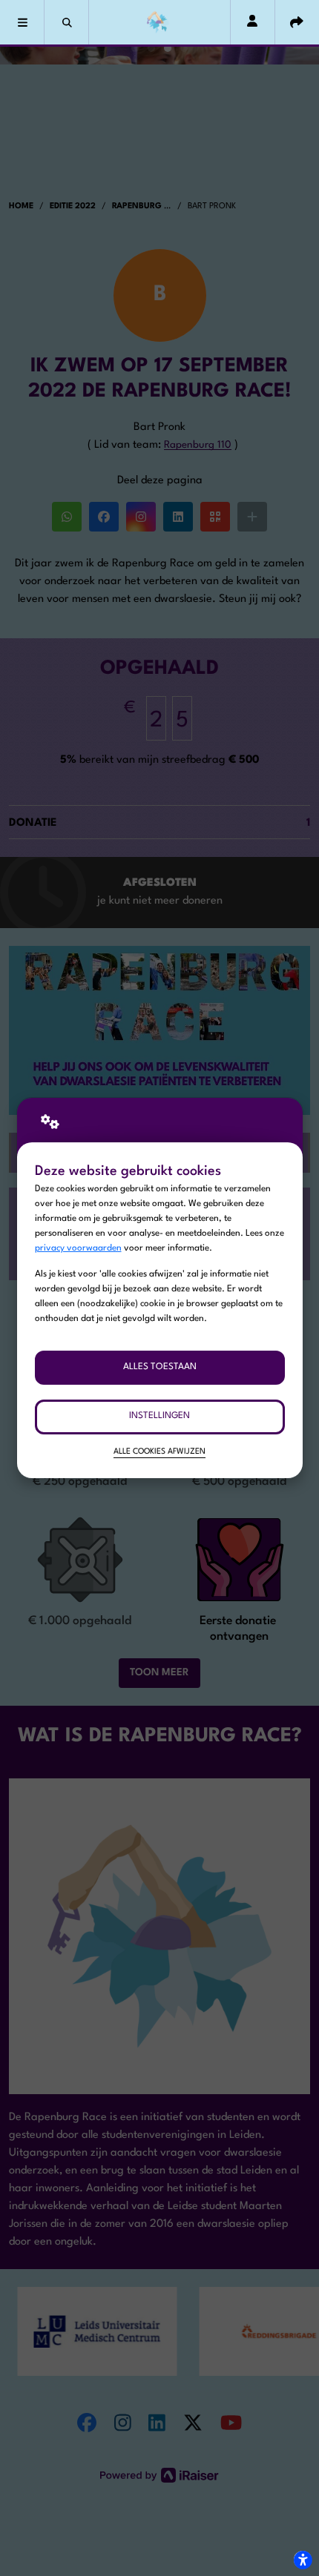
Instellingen (159, 1416)
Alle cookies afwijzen (159, 1452)
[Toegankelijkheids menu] (303, 2560)
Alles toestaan (160, 1367)
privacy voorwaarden (78, 1248)
